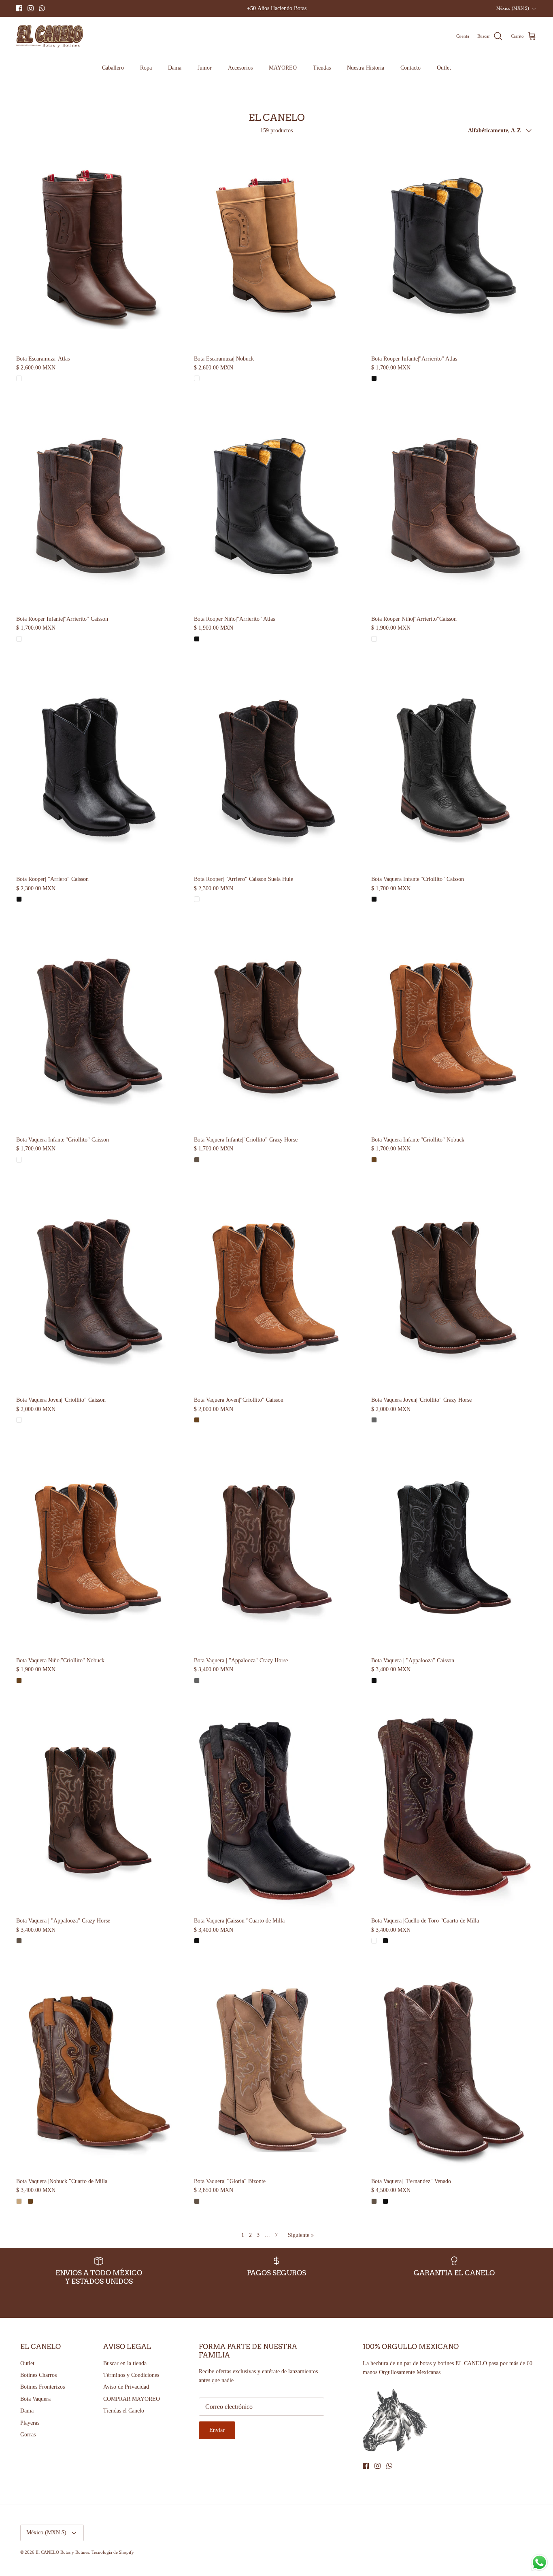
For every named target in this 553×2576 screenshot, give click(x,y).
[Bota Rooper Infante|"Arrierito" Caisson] (99, 507)
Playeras (30, 2423)
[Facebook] (19, 8)
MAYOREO (283, 68)
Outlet (444, 68)
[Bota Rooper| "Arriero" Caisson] (99, 768)
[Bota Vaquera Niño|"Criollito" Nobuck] (99, 1549)
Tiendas (322, 68)
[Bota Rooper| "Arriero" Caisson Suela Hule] (277, 768)
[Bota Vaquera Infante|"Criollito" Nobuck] (454, 1028)
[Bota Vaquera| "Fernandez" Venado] (454, 2070)
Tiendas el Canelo (124, 2411)
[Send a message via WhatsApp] (539, 2562)
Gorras (28, 2435)
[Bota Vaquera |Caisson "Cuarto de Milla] (277, 1809)
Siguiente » (301, 2235)
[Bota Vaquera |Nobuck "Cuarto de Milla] (99, 2070)
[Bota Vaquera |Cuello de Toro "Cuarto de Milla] (454, 1809)
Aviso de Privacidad (126, 2387)
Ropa (146, 68)
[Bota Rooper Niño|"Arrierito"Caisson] (454, 507)
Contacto (410, 68)
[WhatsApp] (42, 8)
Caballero (113, 68)
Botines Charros (38, 2375)
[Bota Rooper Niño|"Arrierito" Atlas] (277, 507)
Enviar (217, 2430)
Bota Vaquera (35, 2399)
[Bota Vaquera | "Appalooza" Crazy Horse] (277, 1549)
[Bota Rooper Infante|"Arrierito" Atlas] (454, 247)
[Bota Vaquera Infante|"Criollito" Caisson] (454, 768)
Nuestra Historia (366, 68)
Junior (205, 68)
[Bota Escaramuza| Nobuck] (277, 247)
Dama (175, 68)
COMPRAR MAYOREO (132, 2399)
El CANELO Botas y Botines (62, 2552)
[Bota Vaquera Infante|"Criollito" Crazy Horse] (277, 1028)
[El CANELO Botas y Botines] (50, 36)
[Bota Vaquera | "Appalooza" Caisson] (454, 1549)
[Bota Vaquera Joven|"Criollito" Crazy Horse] (454, 1289)
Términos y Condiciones (131, 2375)
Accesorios (240, 68)
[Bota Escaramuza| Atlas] (99, 247)
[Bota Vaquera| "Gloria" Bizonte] (277, 2070)
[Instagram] (31, 8)
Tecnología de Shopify (113, 2552)
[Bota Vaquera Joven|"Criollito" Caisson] (99, 1289)
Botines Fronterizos (43, 2387)
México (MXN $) (513, 8)
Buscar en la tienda (125, 2363)
